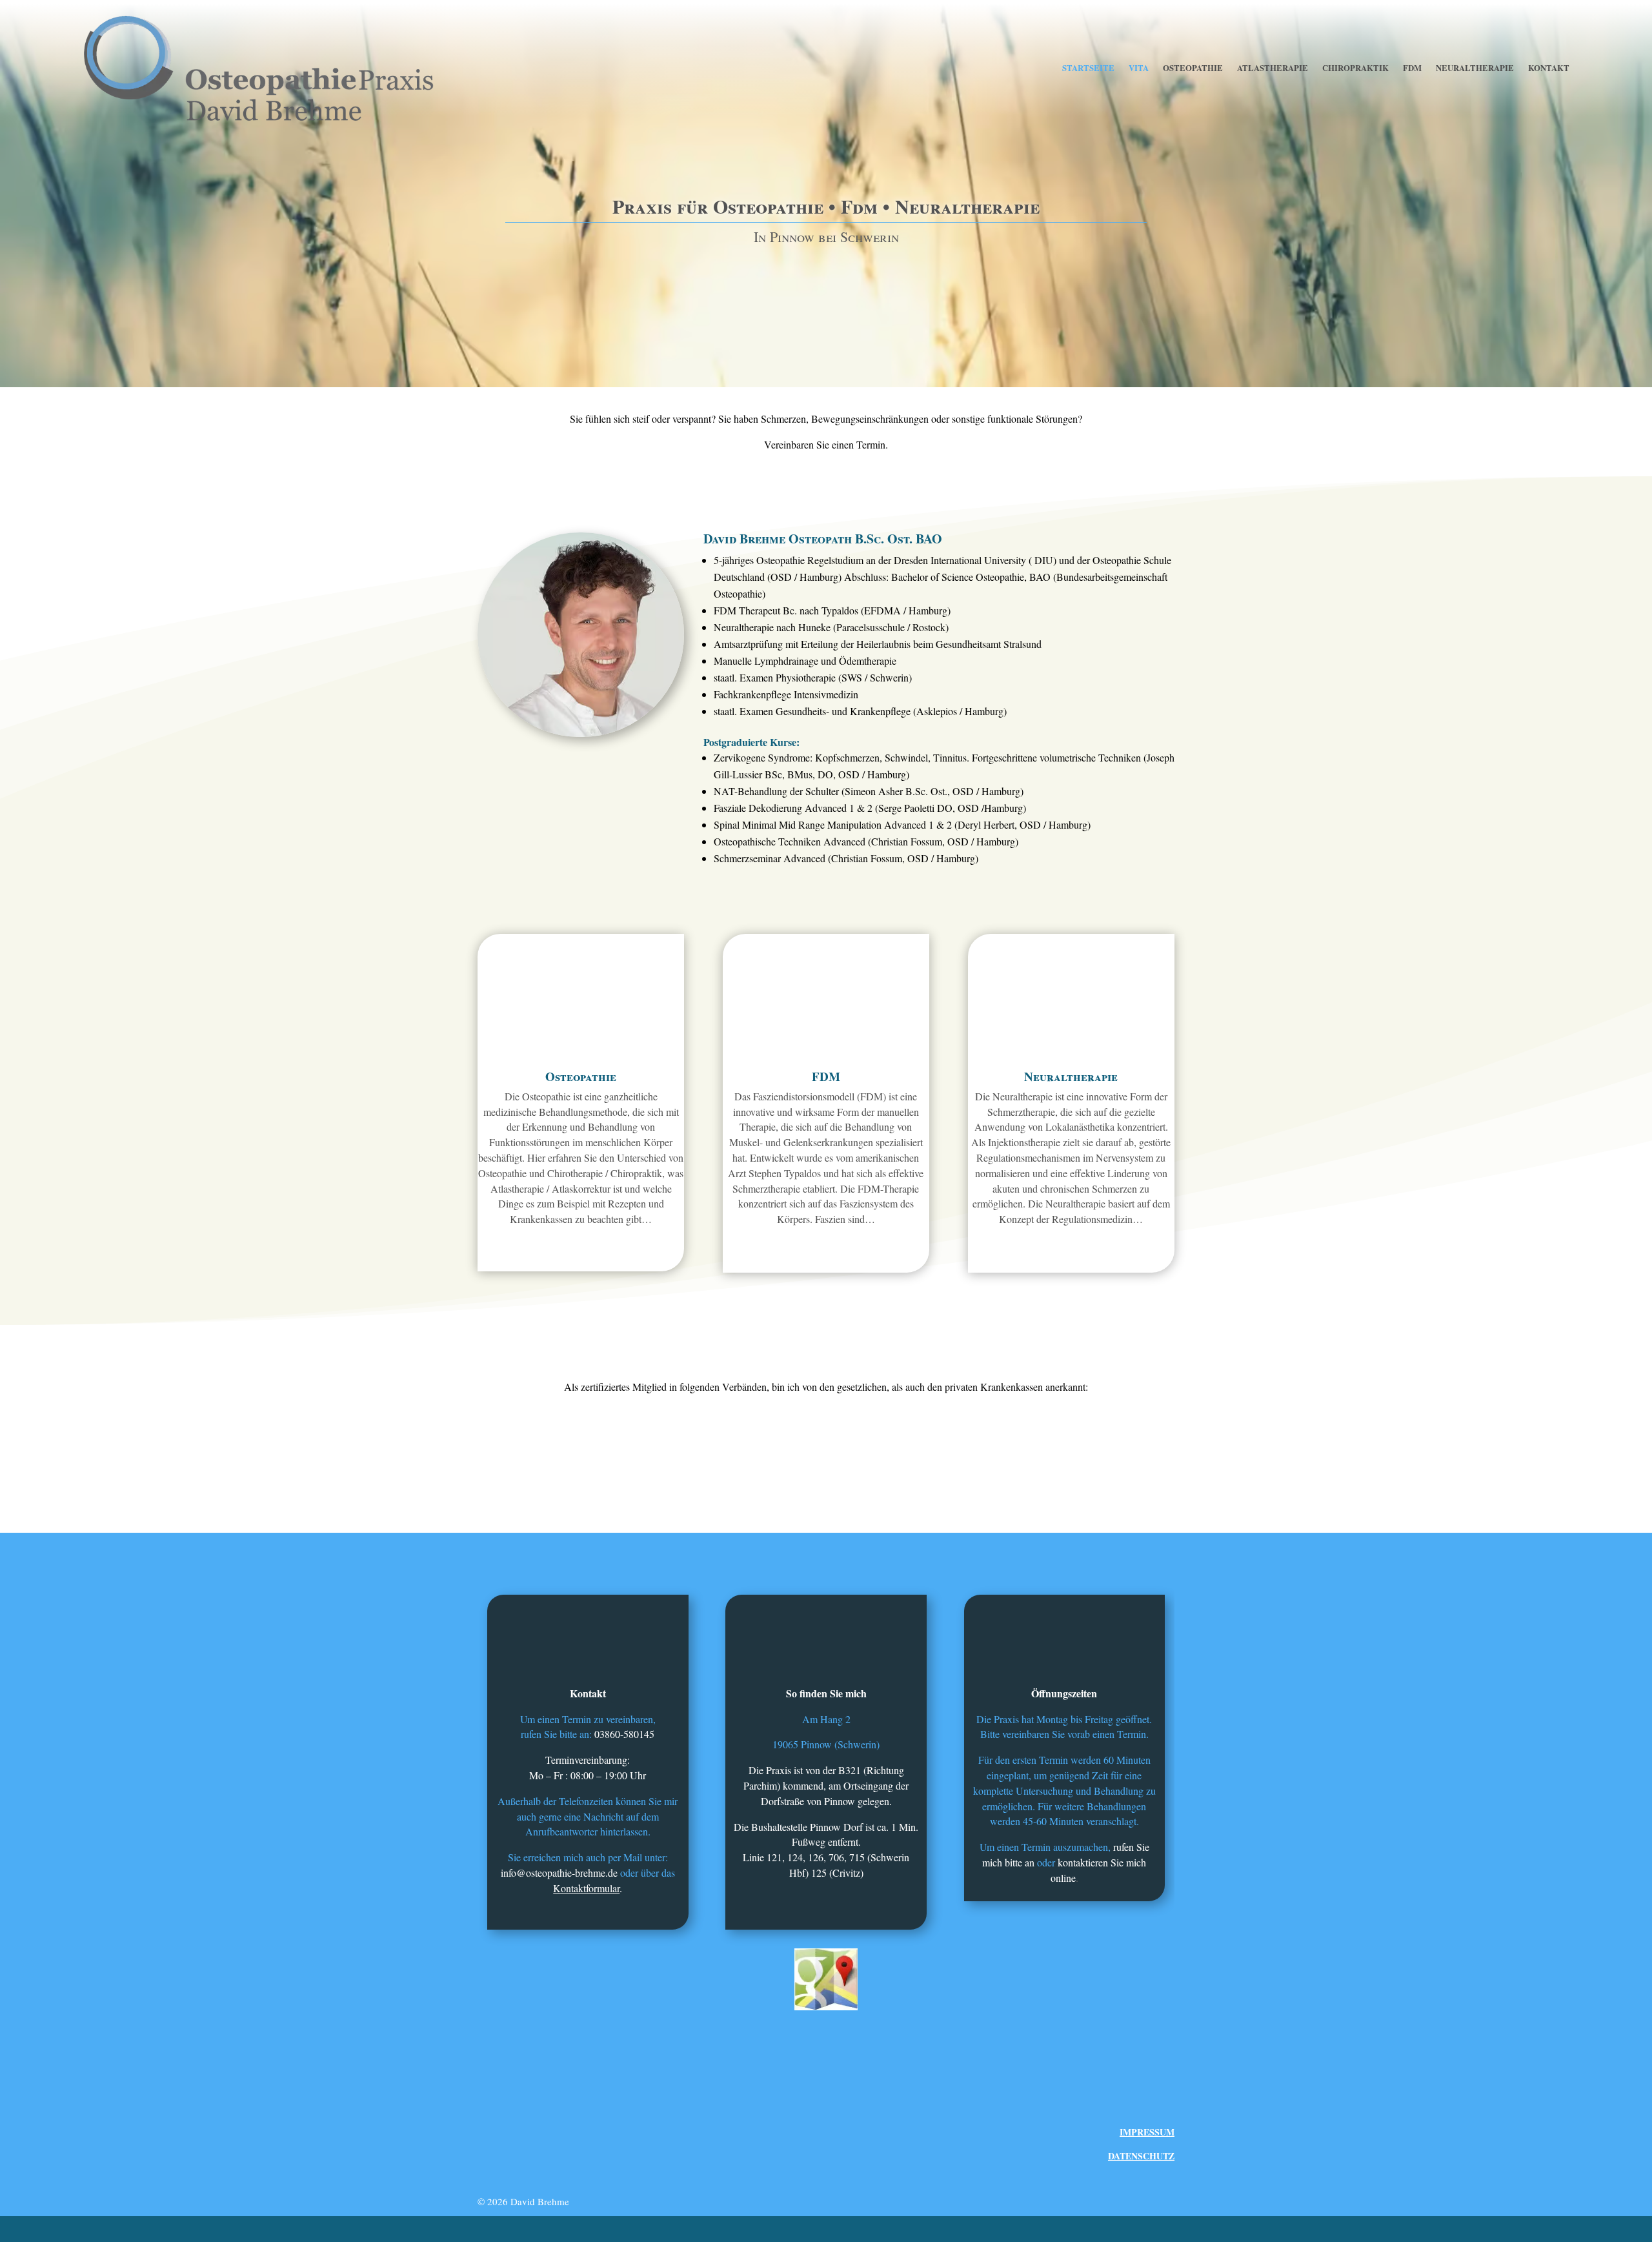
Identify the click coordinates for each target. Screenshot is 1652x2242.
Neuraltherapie (1475, 68)
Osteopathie (1193, 68)
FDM (1412, 68)
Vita (1139, 68)
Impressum (1147, 2132)
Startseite (1088, 68)
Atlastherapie (1273, 68)
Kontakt (1549, 68)
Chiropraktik (1355, 68)
